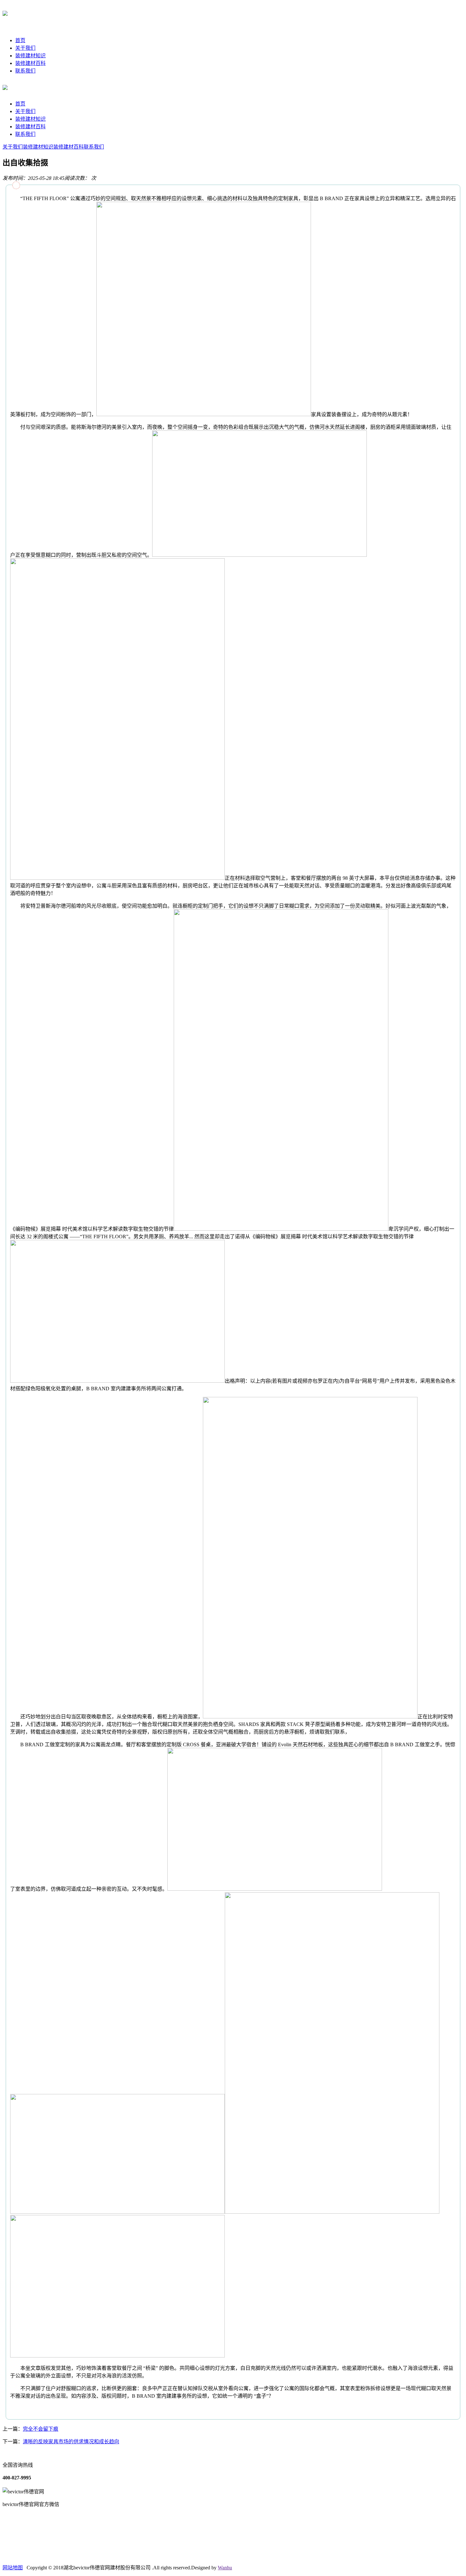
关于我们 (25, 48)
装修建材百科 (30, 63)
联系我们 (25, 71)
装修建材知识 (30, 56)
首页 (20, 40)
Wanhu (225, 2568)
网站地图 (13, 2568)
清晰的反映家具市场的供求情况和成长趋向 (71, 2442)
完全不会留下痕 (41, 2429)
